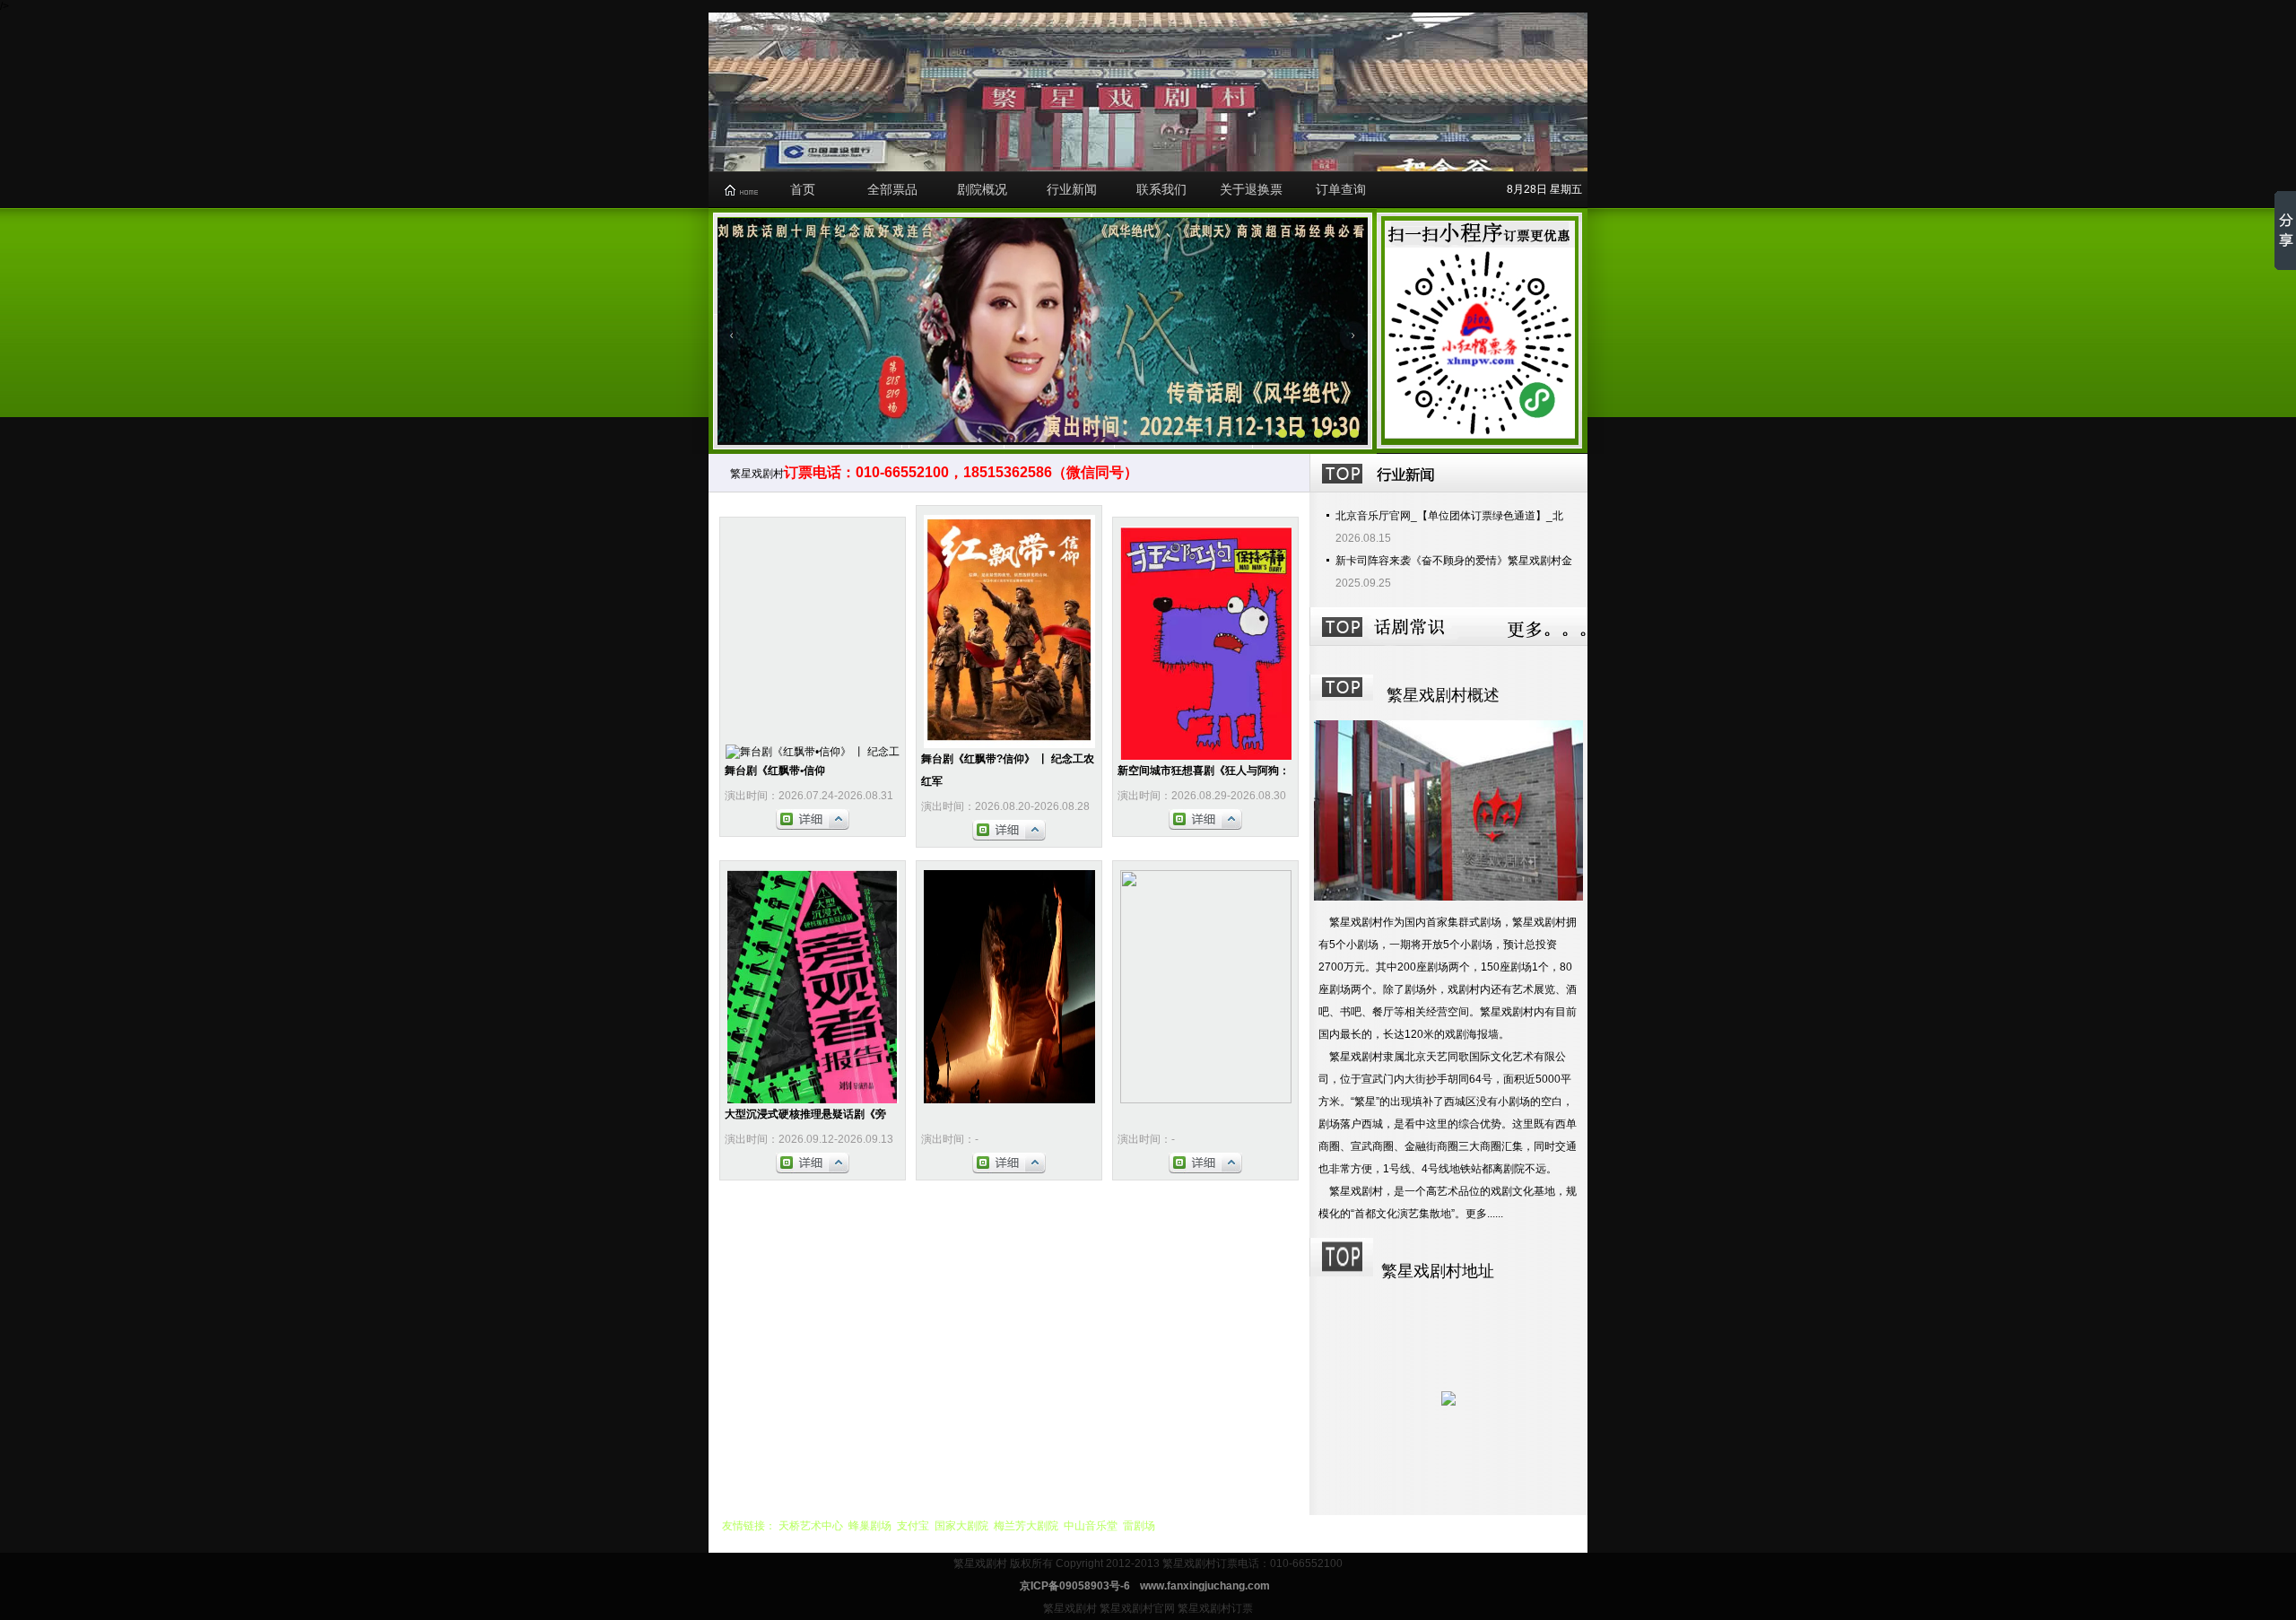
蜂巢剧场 (870, 1526)
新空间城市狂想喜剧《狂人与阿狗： (1204, 771)
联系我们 (1161, 189)
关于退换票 (1251, 189)
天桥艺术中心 (811, 1526)
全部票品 (892, 189)
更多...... (1484, 1214)
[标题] (1354, 433)
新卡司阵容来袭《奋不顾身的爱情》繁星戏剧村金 (1454, 561)
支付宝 (913, 1526)
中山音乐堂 (1091, 1526)
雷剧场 (1139, 1526)
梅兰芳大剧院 (1026, 1526)
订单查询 (1341, 189)
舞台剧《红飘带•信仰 (775, 771)
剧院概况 (982, 189)
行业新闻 (1072, 189)
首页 (803, 189)
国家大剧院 (961, 1526)
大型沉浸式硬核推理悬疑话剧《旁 (805, 1114)
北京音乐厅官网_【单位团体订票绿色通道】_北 (1449, 516)
